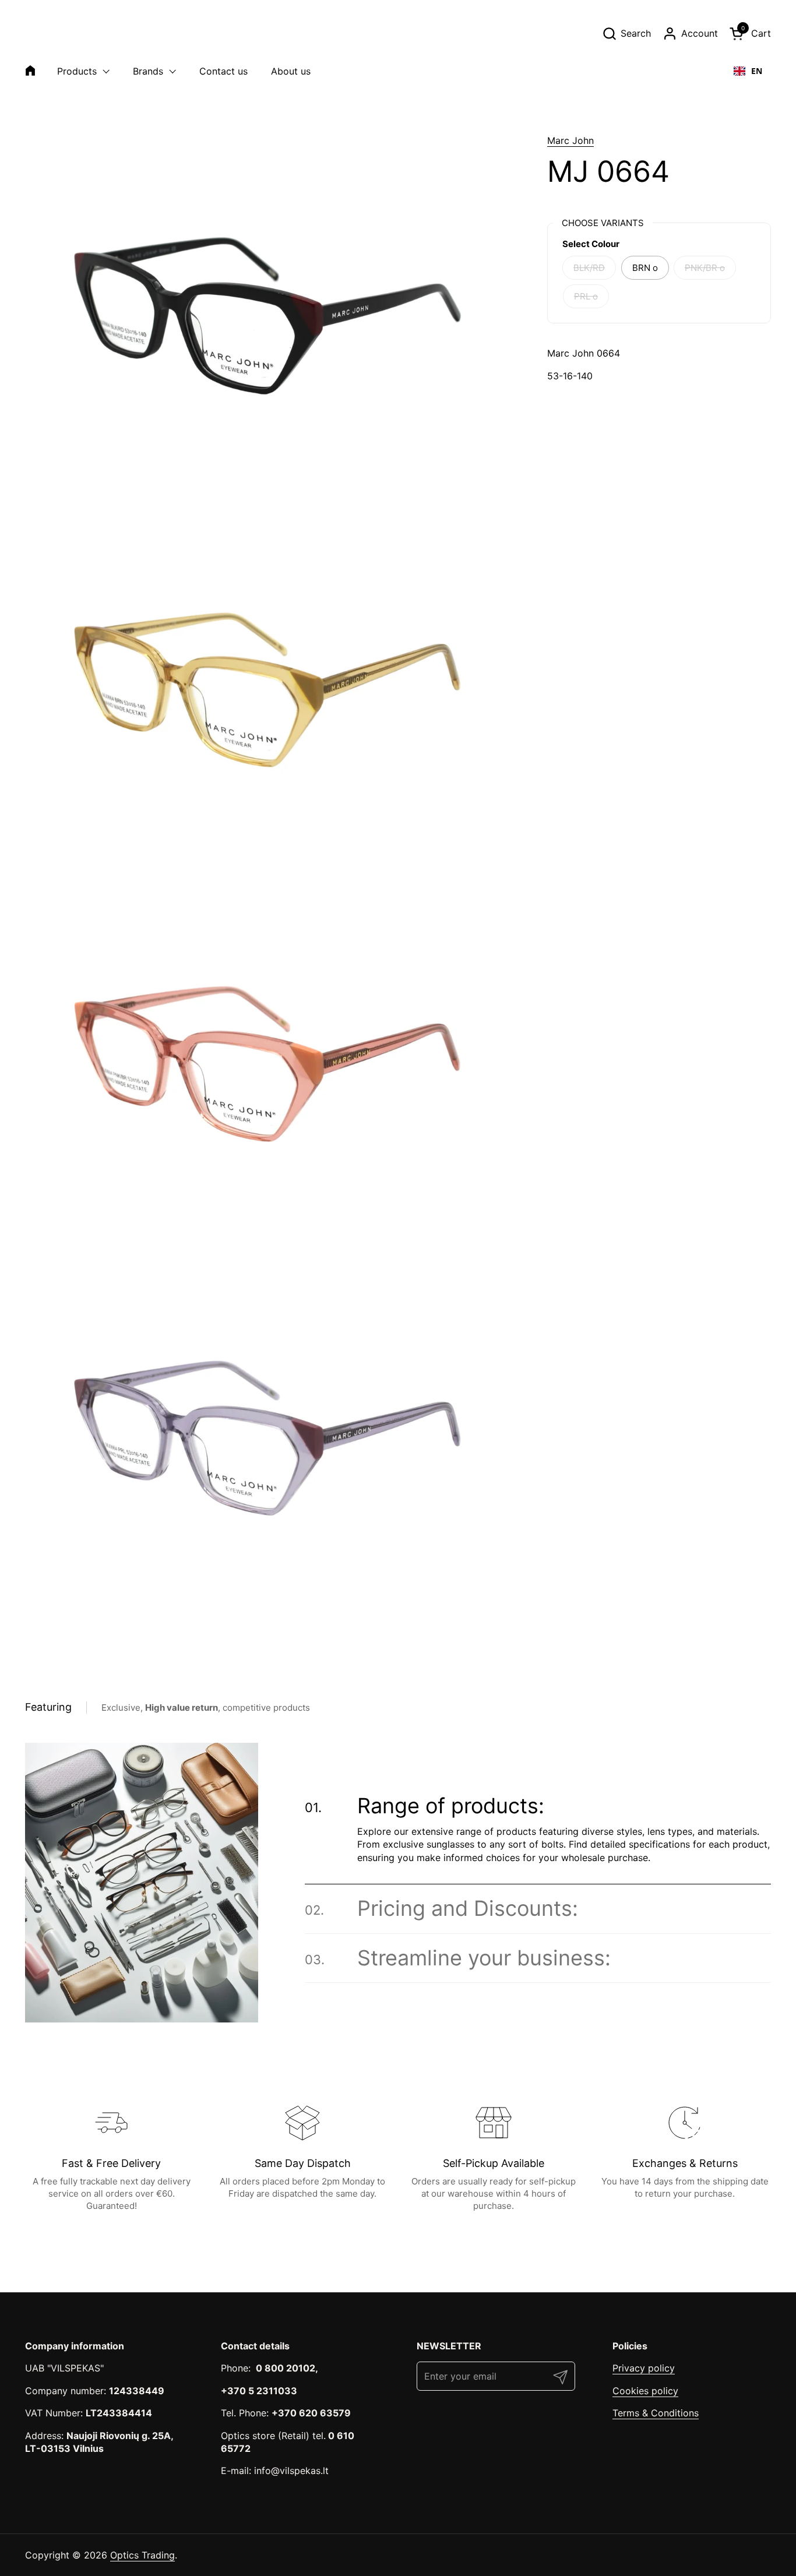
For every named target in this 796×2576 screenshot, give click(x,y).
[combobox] (748, 71)
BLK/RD (589, 268)
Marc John (570, 140)
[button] (626, 34)
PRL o (586, 296)
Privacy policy (644, 2368)
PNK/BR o (705, 268)
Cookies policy (645, 2391)
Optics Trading (142, 2555)
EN (757, 71)
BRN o (645, 268)
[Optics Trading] (53, 33)
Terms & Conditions (656, 2413)
